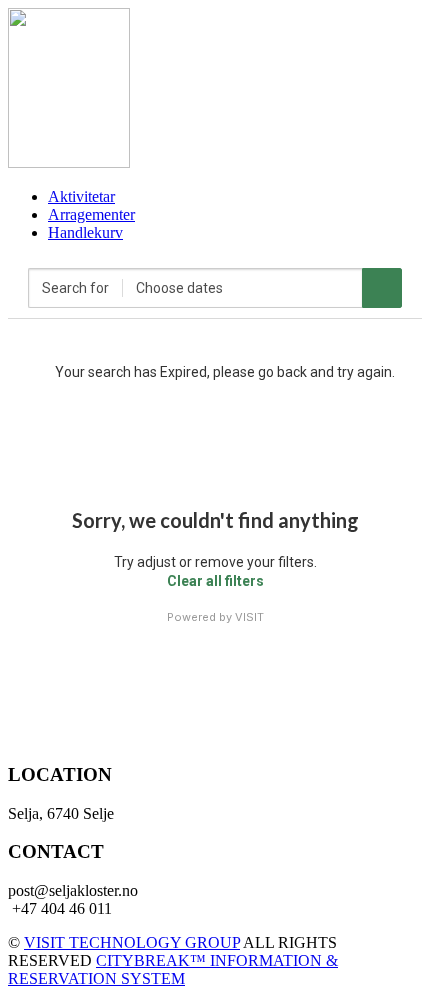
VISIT (249, 617)
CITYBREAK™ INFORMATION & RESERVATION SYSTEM (173, 969)
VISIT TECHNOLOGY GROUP (132, 942)
